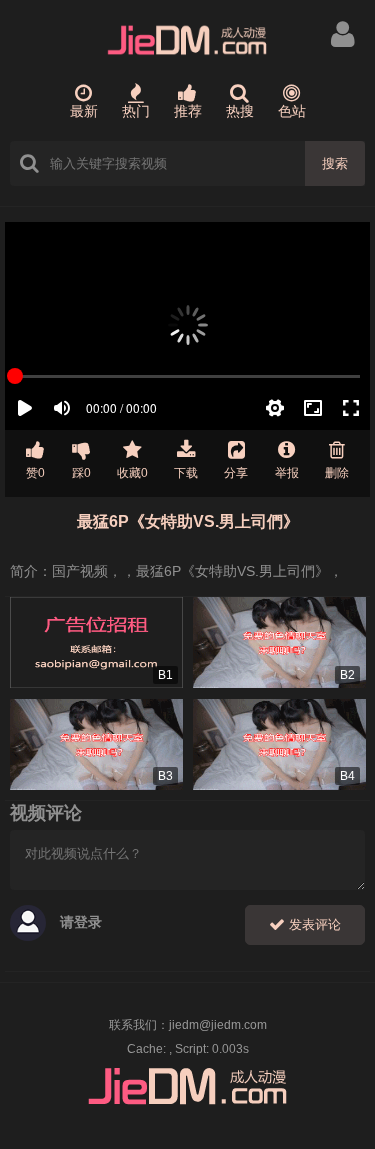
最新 (84, 111)
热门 (136, 111)
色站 (292, 111)
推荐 (188, 111)
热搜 (240, 111)
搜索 (335, 163)
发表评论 (313, 924)
